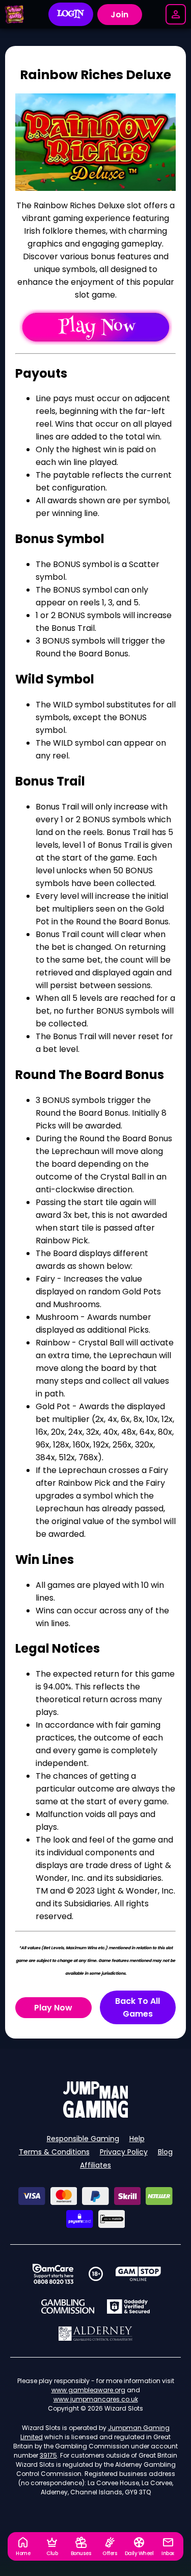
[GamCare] (53, 2274)
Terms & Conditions (54, 2152)
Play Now (53, 2008)
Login (71, 14)
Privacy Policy (124, 2152)
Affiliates (95, 2165)
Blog (165, 2152)
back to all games (138, 2007)
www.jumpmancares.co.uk (96, 2399)
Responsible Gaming (83, 2139)
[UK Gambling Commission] (68, 2307)
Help (137, 2139)
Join (119, 15)
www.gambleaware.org (88, 2390)
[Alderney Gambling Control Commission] (95, 2334)
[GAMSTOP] (138, 2274)
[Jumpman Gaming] (96, 2115)
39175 (48, 2455)
